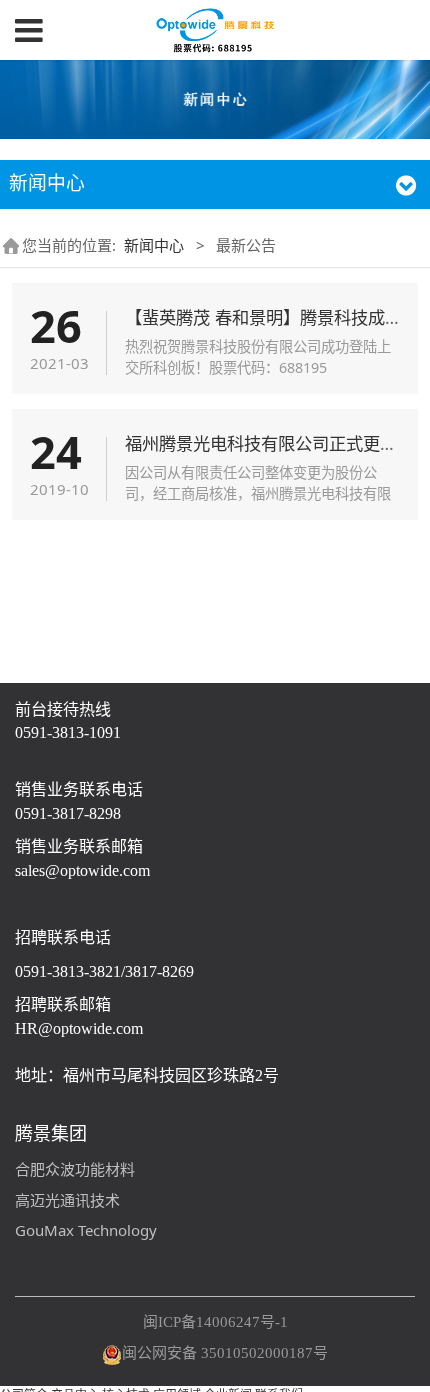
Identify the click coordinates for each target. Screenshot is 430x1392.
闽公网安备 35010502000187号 (225, 1353)
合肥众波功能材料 (75, 1169)
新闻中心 (154, 245)
